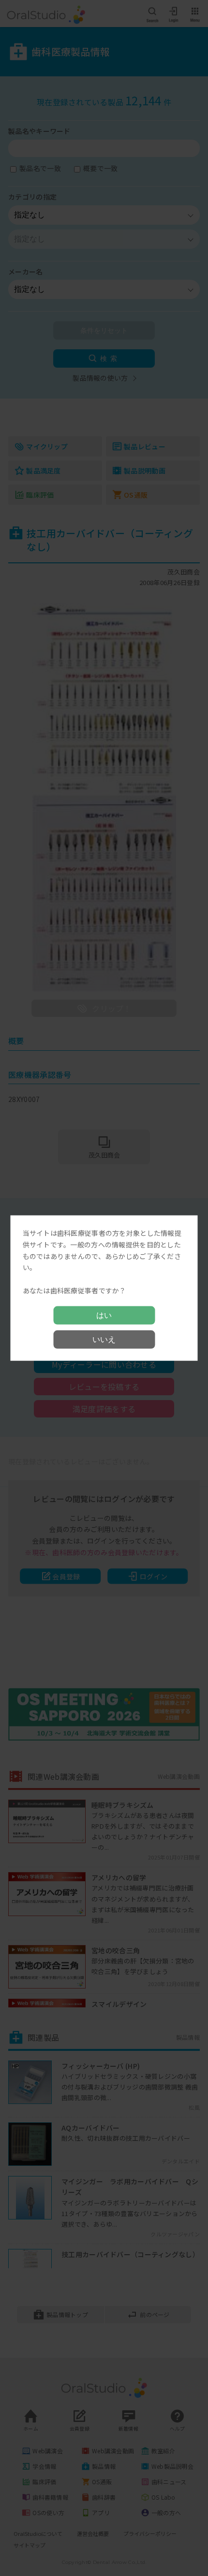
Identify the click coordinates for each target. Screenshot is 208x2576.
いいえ (104, 1339)
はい (104, 1315)
